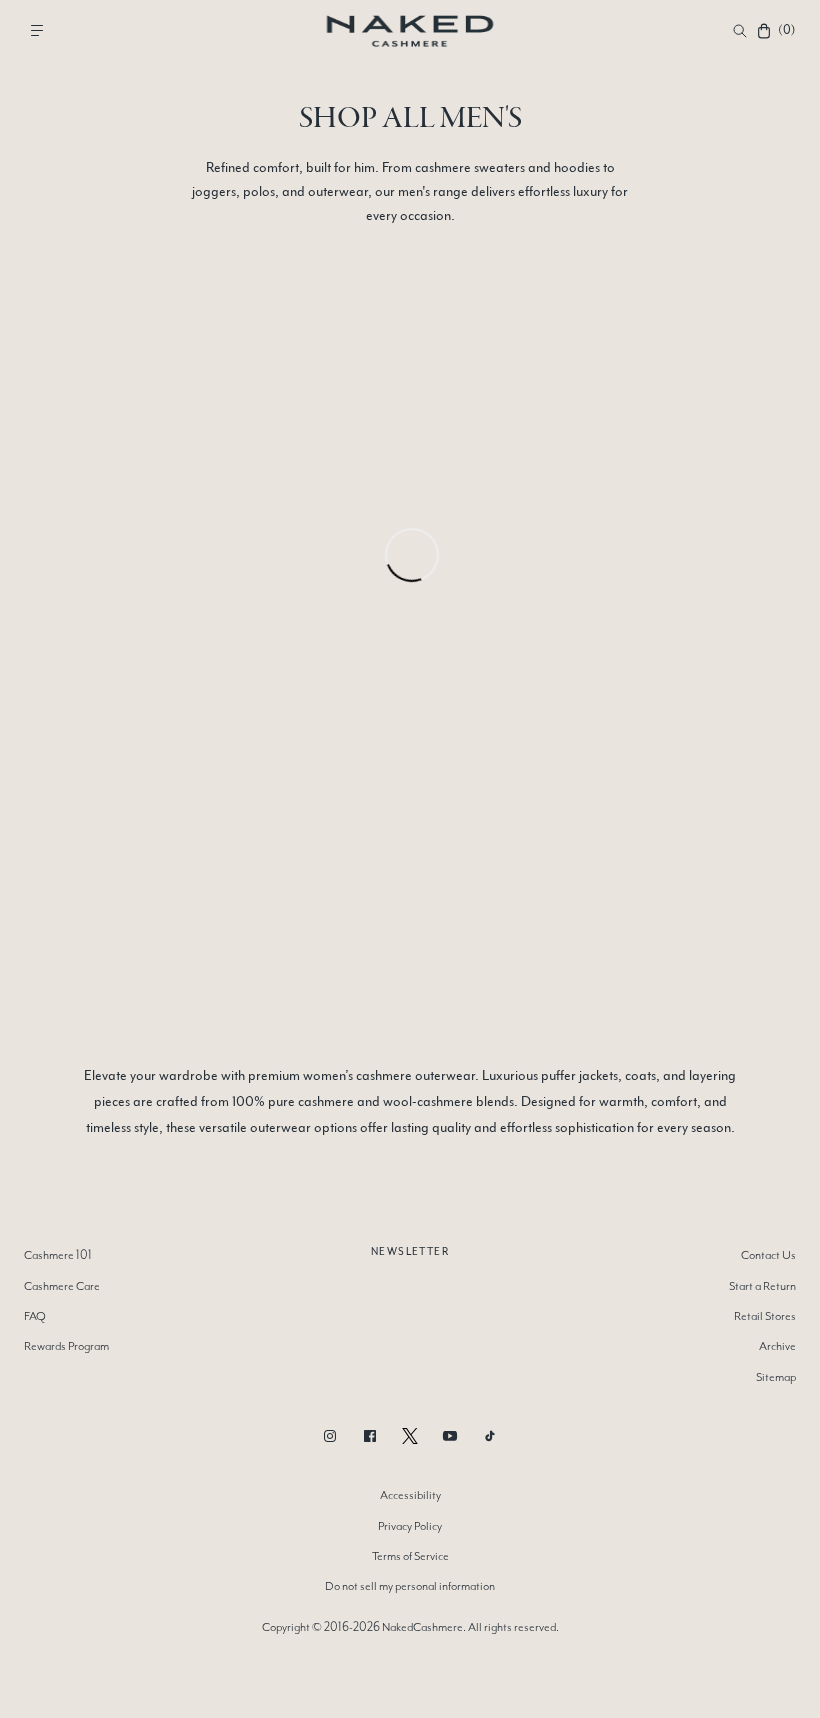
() (786, 30)
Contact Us (768, 1255)
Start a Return (762, 1286)
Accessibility (410, 1495)
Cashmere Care (62, 1286)
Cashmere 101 (58, 1255)
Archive (777, 1346)
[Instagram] (330, 1436)
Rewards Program (66, 1346)
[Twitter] (410, 1436)
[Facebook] (370, 1436)
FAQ (35, 1316)
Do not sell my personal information (410, 1586)
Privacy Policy (410, 1526)
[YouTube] (450, 1436)
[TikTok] (490, 1436)
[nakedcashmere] (410, 30)
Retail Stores (765, 1316)
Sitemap (776, 1377)
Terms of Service (410, 1556)
